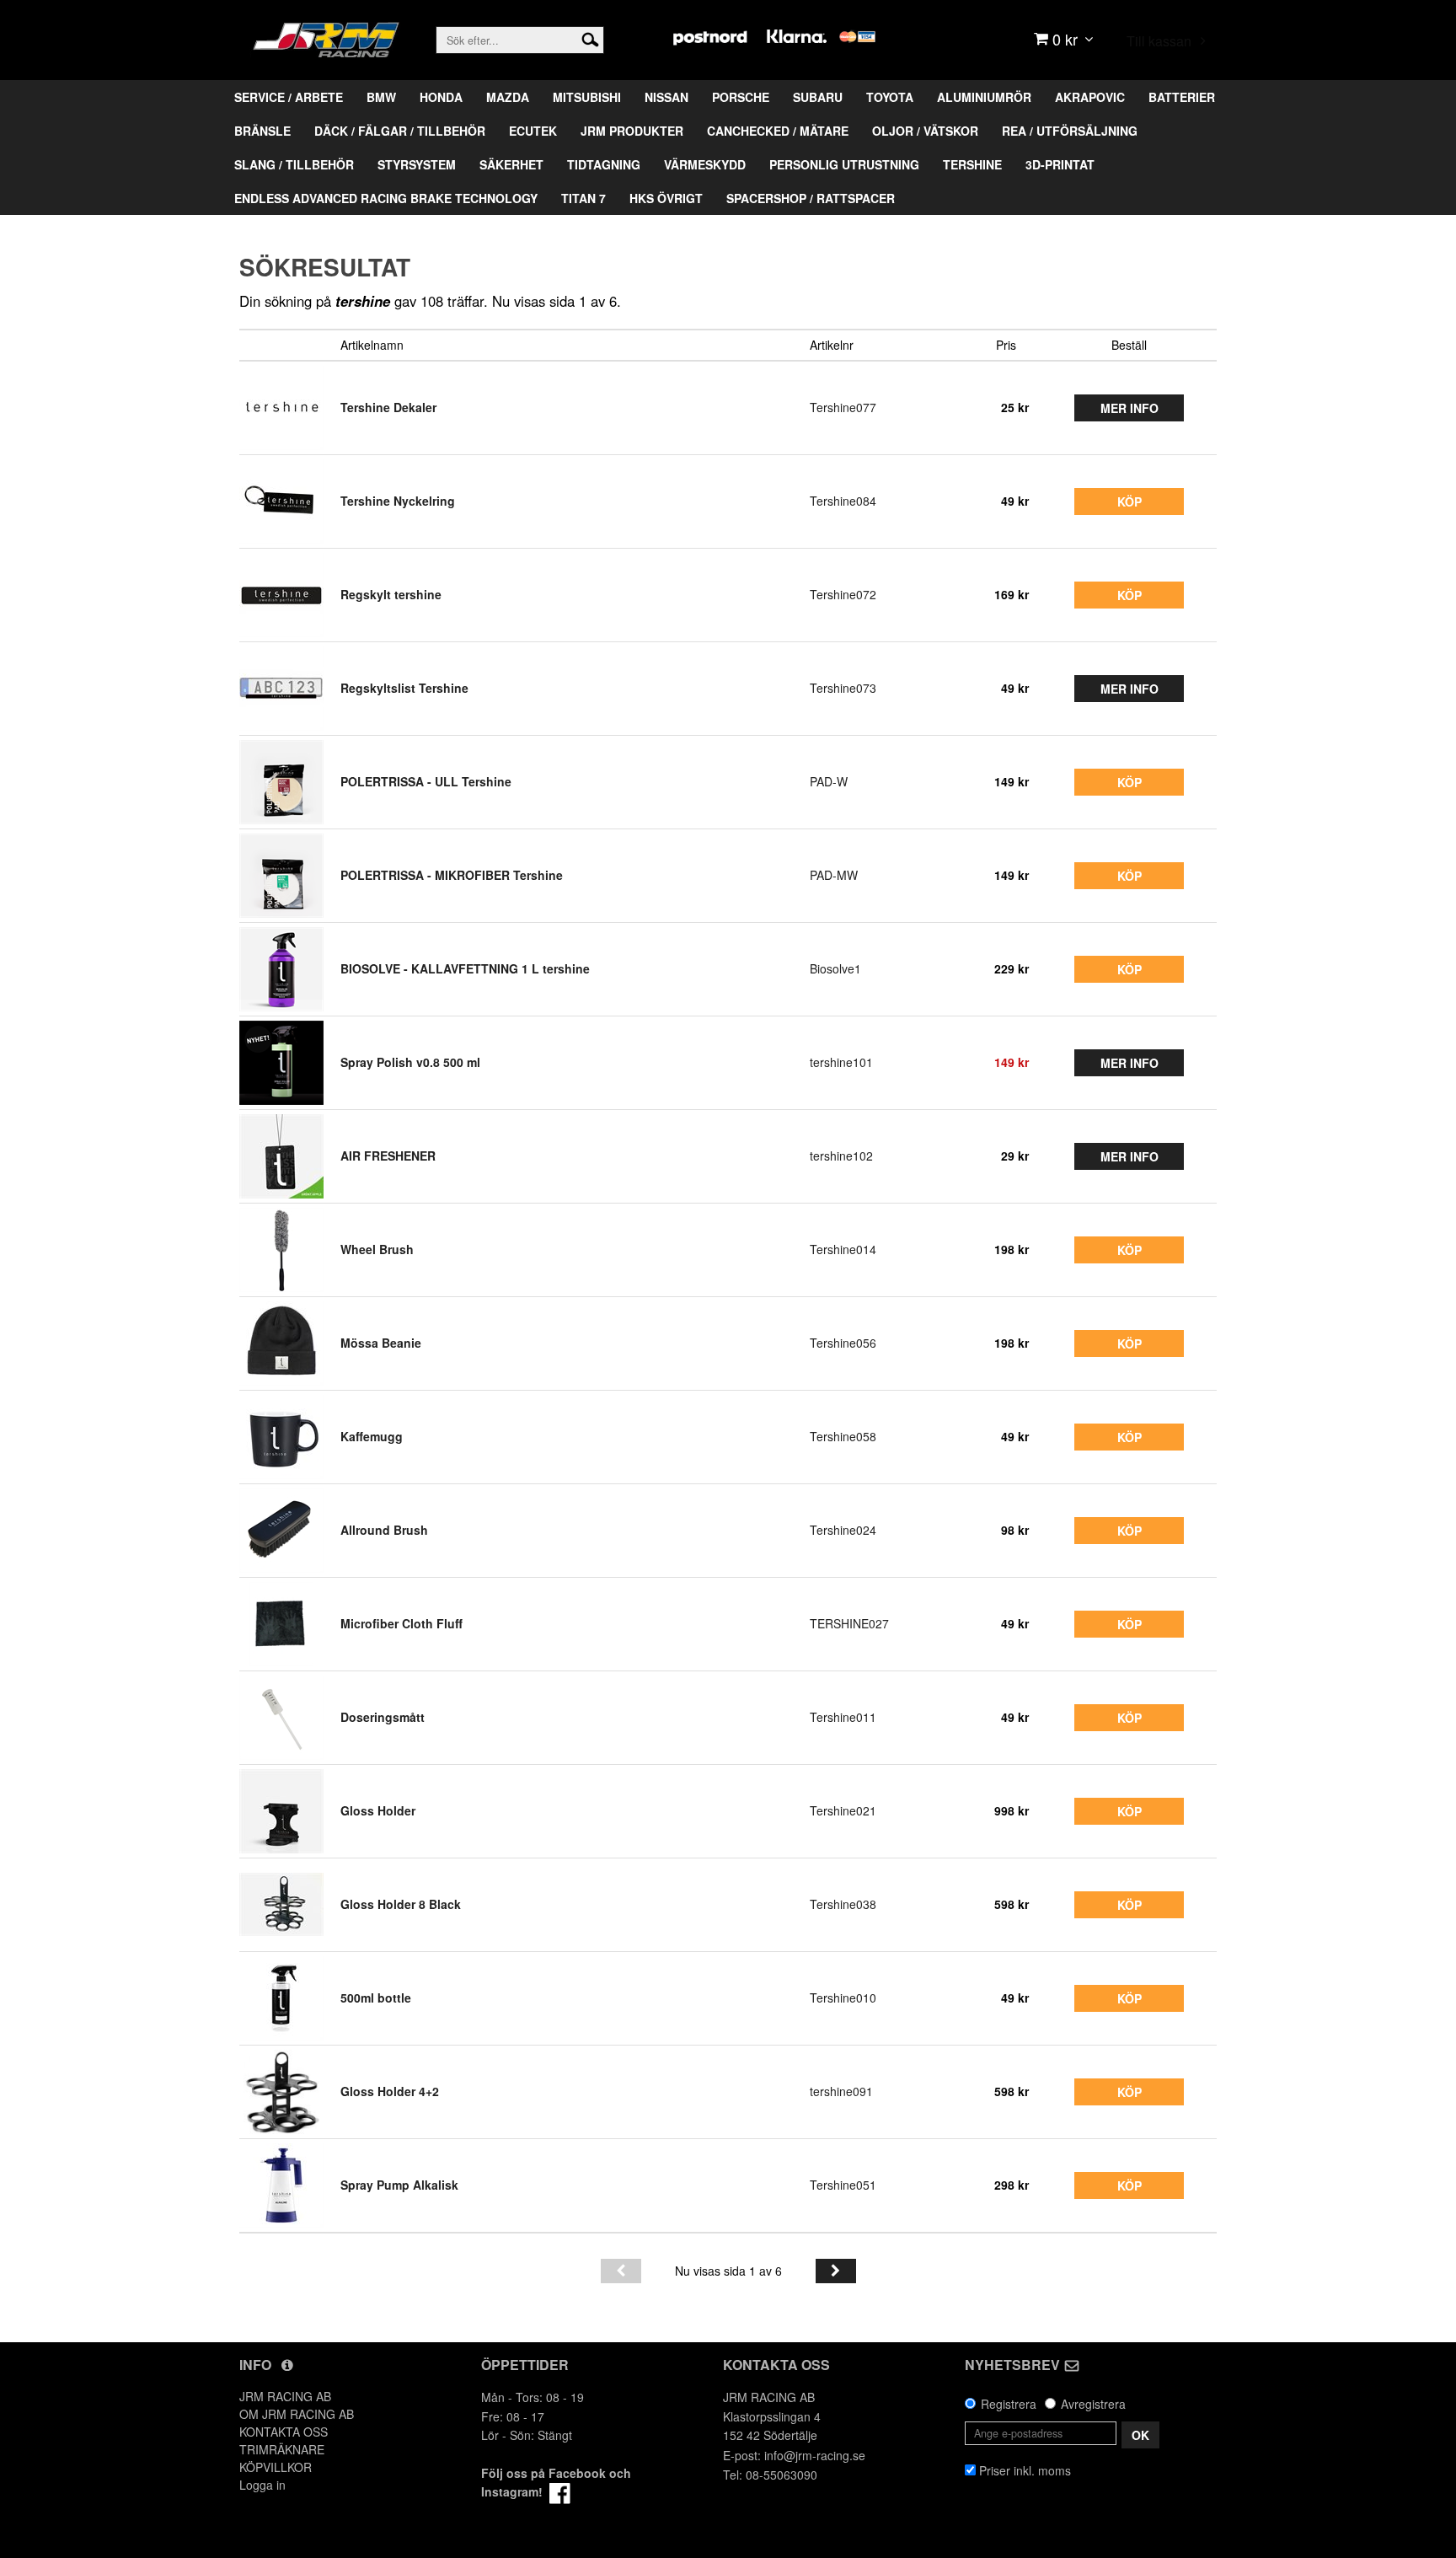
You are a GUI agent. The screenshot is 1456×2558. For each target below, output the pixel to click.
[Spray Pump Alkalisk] (281, 2185)
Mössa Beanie (381, 1343)
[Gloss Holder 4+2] (281, 2092)
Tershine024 (843, 1530)
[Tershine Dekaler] (281, 408)
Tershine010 (843, 1998)
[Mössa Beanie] (281, 1343)
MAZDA (508, 97)
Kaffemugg (372, 1436)
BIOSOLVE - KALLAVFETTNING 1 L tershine (465, 968)
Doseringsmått (383, 1717)
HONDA (441, 97)
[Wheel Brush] (281, 1250)
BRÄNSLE (262, 131)
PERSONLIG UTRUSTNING (844, 164)
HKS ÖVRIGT (666, 198)
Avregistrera (1093, 2404)
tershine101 (841, 1062)
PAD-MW (834, 875)
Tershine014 (843, 1249)
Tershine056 (843, 1343)
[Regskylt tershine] (281, 595)
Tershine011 (843, 1717)
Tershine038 (843, 1904)
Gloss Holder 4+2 (390, 2091)
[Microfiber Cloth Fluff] (281, 1624)
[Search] (590, 38)
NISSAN (666, 97)
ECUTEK (533, 131)
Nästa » (836, 2271)
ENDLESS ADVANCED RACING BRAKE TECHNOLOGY (386, 198)
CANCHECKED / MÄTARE (778, 131)
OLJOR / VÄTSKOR (925, 131)
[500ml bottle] (281, 1998)
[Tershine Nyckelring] (281, 501)
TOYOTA (890, 97)
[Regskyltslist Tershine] (281, 689)
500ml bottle (376, 1998)
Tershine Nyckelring (398, 501)
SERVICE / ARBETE (289, 97)
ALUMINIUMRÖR (984, 97)
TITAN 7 (583, 198)
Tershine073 (843, 688)
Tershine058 (843, 1436)
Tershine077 (843, 407)
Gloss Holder (378, 1810)
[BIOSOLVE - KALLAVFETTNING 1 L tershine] (281, 969)
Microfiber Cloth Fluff (401, 1623)
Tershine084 (843, 501)
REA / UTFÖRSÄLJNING (1070, 131)
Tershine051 (843, 2185)
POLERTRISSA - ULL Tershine (426, 781)
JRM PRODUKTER (632, 131)
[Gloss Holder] (281, 1811)
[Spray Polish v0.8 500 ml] (281, 1063)
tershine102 (841, 1156)
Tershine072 (843, 594)
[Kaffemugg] (281, 1437)
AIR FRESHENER (388, 1156)
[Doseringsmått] (281, 1718)
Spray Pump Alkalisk (399, 2185)
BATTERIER (1182, 97)
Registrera (1009, 2404)
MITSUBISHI (587, 97)
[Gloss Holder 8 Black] (281, 1904)
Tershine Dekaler (388, 407)
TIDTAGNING (604, 164)
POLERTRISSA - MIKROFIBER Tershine (452, 875)
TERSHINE (972, 164)
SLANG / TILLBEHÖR (294, 164)
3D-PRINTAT (1060, 164)
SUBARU (818, 97)
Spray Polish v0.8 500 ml (410, 1062)
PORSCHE (741, 97)
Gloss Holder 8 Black (401, 1904)
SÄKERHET (511, 164)
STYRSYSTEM (417, 164)
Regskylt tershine (391, 594)
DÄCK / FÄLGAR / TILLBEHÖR (400, 131)
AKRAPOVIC (1090, 97)
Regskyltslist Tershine (404, 688)
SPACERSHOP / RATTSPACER (811, 198)
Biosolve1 (835, 968)
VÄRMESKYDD (705, 164)
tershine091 (841, 2091)
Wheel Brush (377, 1249)
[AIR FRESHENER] (281, 1156)
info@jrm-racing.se (815, 2455)
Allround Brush (384, 1530)
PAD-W (829, 781)
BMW (381, 97)
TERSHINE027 (849, 1623)
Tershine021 (843, 1810)
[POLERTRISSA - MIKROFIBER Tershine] (281, 876)
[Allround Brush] (281, 1531)
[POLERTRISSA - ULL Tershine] (281, 782)
